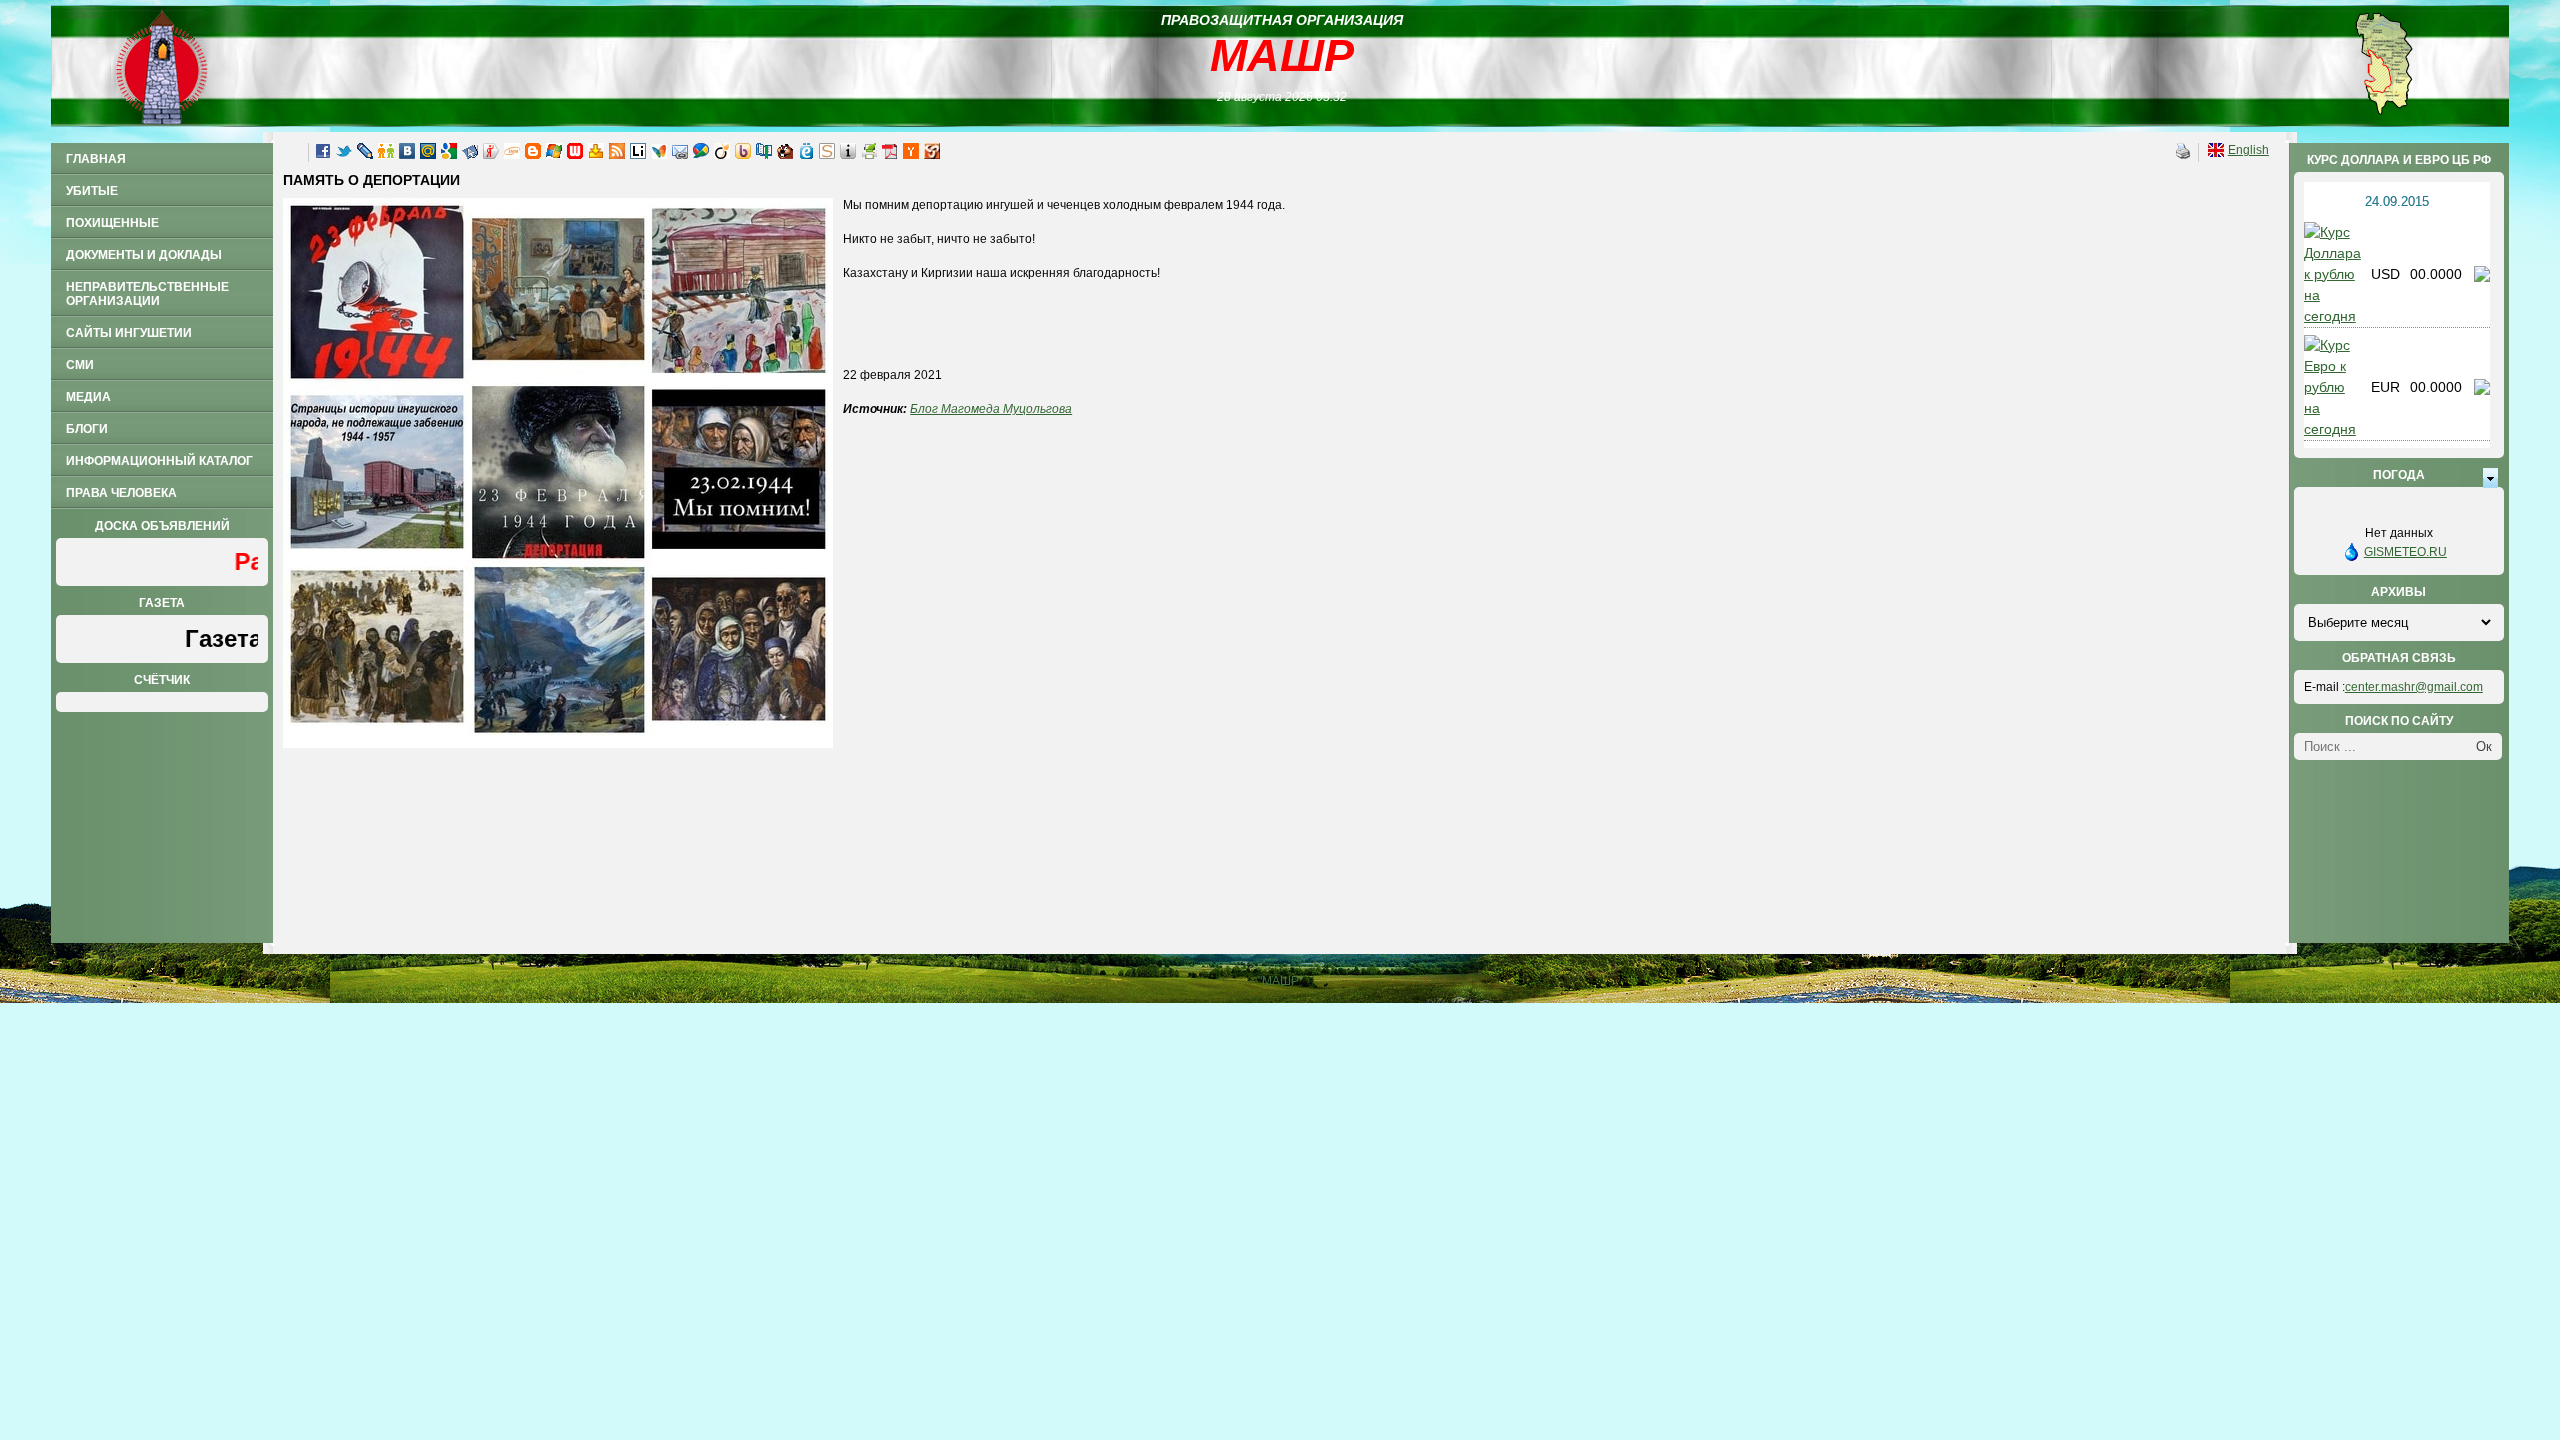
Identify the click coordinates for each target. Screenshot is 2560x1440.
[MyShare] (932, 155)
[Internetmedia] (512, 155)
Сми (80, 365)
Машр (1282, 55)
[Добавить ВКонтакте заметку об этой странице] (407, 155)
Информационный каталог (159, 461)
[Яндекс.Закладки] (470, 155)
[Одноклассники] (386, 155)
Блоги (87, 429)
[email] (680, 155)
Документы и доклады (144, 255)
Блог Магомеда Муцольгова (991, 409)
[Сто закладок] (764, 155)
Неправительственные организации (147, 294)
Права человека (121, 493)
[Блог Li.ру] (638, 155)
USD (2385, 274)
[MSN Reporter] (659, 155)
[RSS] (617, 155)
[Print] (869, 155)
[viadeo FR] (722, 155)
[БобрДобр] (785, 155)
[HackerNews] (911, 155)
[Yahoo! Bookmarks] (596, 155)
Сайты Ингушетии (129, 333)
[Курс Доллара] (2332, 316)
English (2248, 150)
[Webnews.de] (575, 155)
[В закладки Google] (449, 155)
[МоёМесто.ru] (806, 155)
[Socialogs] (827, 155)
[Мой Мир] (428, 155)
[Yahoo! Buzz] (743, 155)
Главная (96, 159)
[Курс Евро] (2332, 429)
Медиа (88, 397)
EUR (2385, 387)
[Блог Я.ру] (491, 155)
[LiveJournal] (365, 155)
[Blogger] (533, 155)
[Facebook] (323, 155)
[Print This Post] (2183, 155)
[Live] (554, 155)
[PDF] (890, 155)
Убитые (92, 191)
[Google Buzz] (701, 155)
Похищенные (112, 223)
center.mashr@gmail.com (2414, 687)
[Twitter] (344, 155)
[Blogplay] (848, 155)
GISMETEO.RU (2405, 552)
